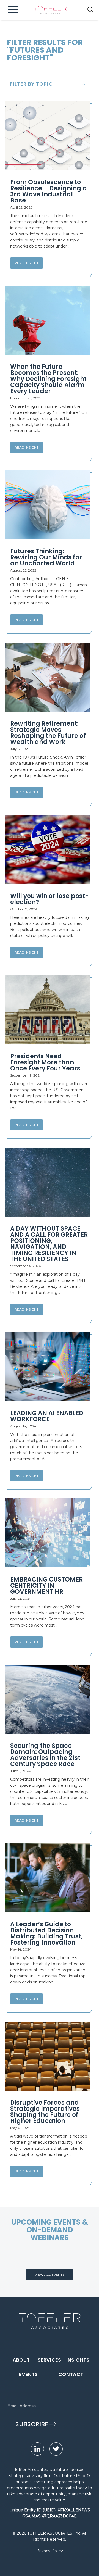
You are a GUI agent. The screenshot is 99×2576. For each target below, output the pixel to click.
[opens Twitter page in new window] (56, 2449)
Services (49, 2360)
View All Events (50, 2274)
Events (28, 2374)
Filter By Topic (31, 84)
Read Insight (27, 263)
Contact (71, 2374)
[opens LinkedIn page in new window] (37, 2449)
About (21, 2360)
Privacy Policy (50, 2551)
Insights (78, 2360)
